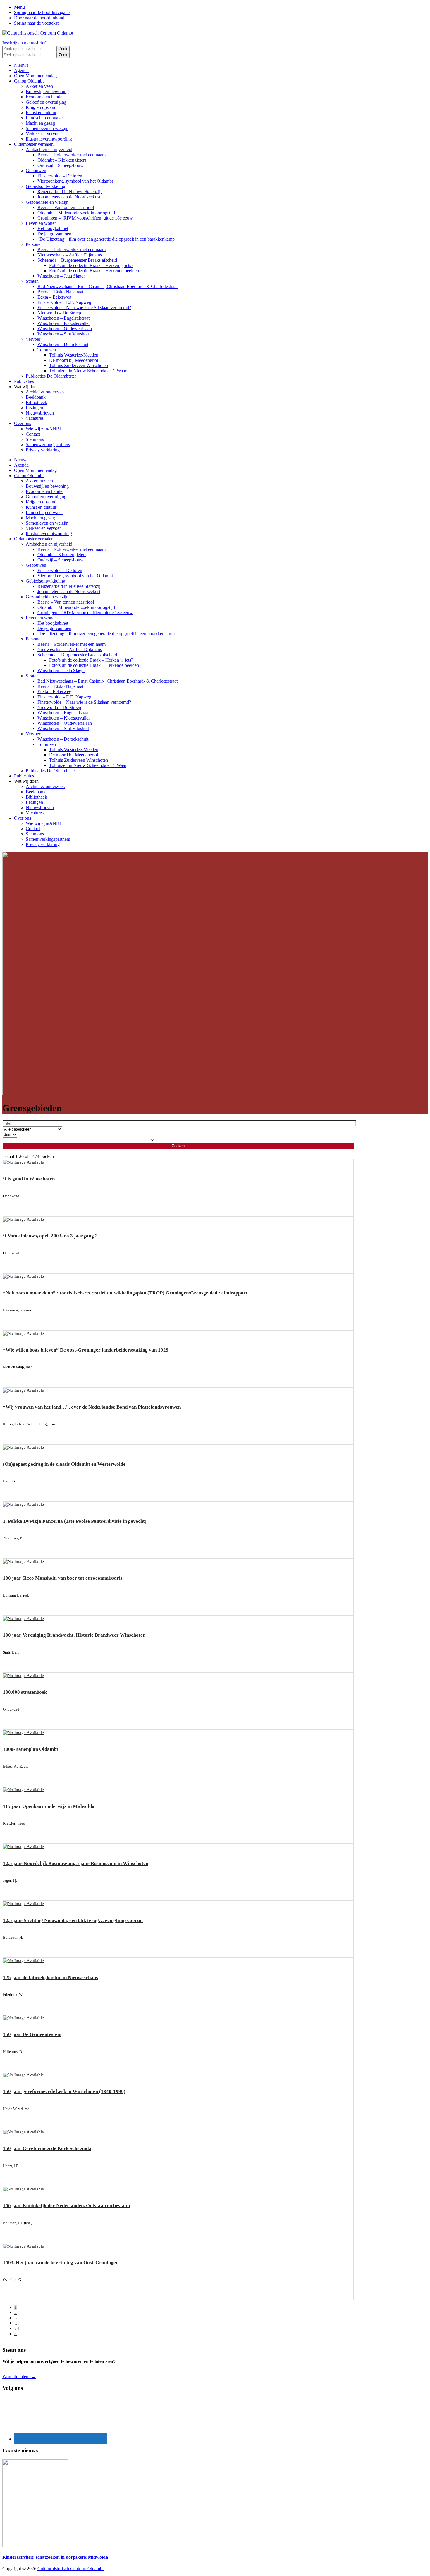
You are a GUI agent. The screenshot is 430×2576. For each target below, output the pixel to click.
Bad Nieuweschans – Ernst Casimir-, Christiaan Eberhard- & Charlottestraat (107, 286)
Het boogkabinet (53, 228)
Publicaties (24, 381)
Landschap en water (44, 118)
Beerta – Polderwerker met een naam (72, 155)
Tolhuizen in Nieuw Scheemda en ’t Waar (88, 371)
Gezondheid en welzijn (47, 202)
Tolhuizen (47, 350)
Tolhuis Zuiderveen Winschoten (79, 365)
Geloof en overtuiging (46, 102)
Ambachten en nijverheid (49, 149)
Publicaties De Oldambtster (51, 376)
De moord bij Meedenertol (74, 360)
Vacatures (35, 418)
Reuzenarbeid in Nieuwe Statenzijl (69, 192)
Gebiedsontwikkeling (45, 186)
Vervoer (33, 339)
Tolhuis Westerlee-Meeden (74, 355)
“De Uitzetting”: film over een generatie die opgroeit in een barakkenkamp (106, 239)
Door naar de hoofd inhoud (39, 18)
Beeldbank (36, 397)
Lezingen (34, 408)
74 (17, 2328)
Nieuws (21, 65)
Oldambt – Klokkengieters (62, 160)
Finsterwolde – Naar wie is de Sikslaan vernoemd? (84, 308)
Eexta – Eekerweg (54, 297)
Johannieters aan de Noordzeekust (69, 197)
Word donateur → (19, 2377)
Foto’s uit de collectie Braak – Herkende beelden (94, 271)
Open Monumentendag (35, 76)
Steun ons (35, 439)
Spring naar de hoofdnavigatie (42, 12)
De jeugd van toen (54, 234)
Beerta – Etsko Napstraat (60, 292)
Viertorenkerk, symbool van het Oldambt (75, 181)
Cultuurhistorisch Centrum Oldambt (70, 2569)
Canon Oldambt (29, 81)
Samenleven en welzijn (47, 128)
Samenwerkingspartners (48, 445)
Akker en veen (39, 86)
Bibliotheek (36, 402)
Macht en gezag (40, 123)
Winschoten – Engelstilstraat (63, 318)
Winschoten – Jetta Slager (61, 276)
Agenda (21, 70)
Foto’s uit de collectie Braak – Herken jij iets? (91, 265)
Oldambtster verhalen (34, 144)
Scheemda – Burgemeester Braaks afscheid (77, 260)
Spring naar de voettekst (36, 23)
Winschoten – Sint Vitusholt (63, 334)
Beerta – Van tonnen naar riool (66, 207)
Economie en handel (45, 97)
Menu (19, 7)
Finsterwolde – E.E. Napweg (64, 302)
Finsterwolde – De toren (60, 176)
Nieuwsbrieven (40, 413)
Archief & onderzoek (45, 392)
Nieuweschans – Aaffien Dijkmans (70, 255)
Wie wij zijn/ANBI (43, 429)
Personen (34, 244)
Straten (32, 281)
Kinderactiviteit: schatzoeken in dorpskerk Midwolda (55, 2557)
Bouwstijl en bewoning (47, 91)
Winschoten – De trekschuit (63, 344)
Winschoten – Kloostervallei (63, 323)
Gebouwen (36, 171)
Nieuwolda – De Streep (59, 313)
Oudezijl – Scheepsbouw (61, 165)
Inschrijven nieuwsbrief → (27, 43)
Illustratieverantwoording (49, 139)
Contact (33, 434)
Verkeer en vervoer (43, 134)
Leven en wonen (41, 223)
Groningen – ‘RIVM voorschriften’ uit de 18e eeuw (85, 218)
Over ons (23, 423)
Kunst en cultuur (41, 113)
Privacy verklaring (43, 450)
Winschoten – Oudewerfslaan (65, 329)
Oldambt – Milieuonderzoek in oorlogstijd (76, 213)
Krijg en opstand (41, 107)
